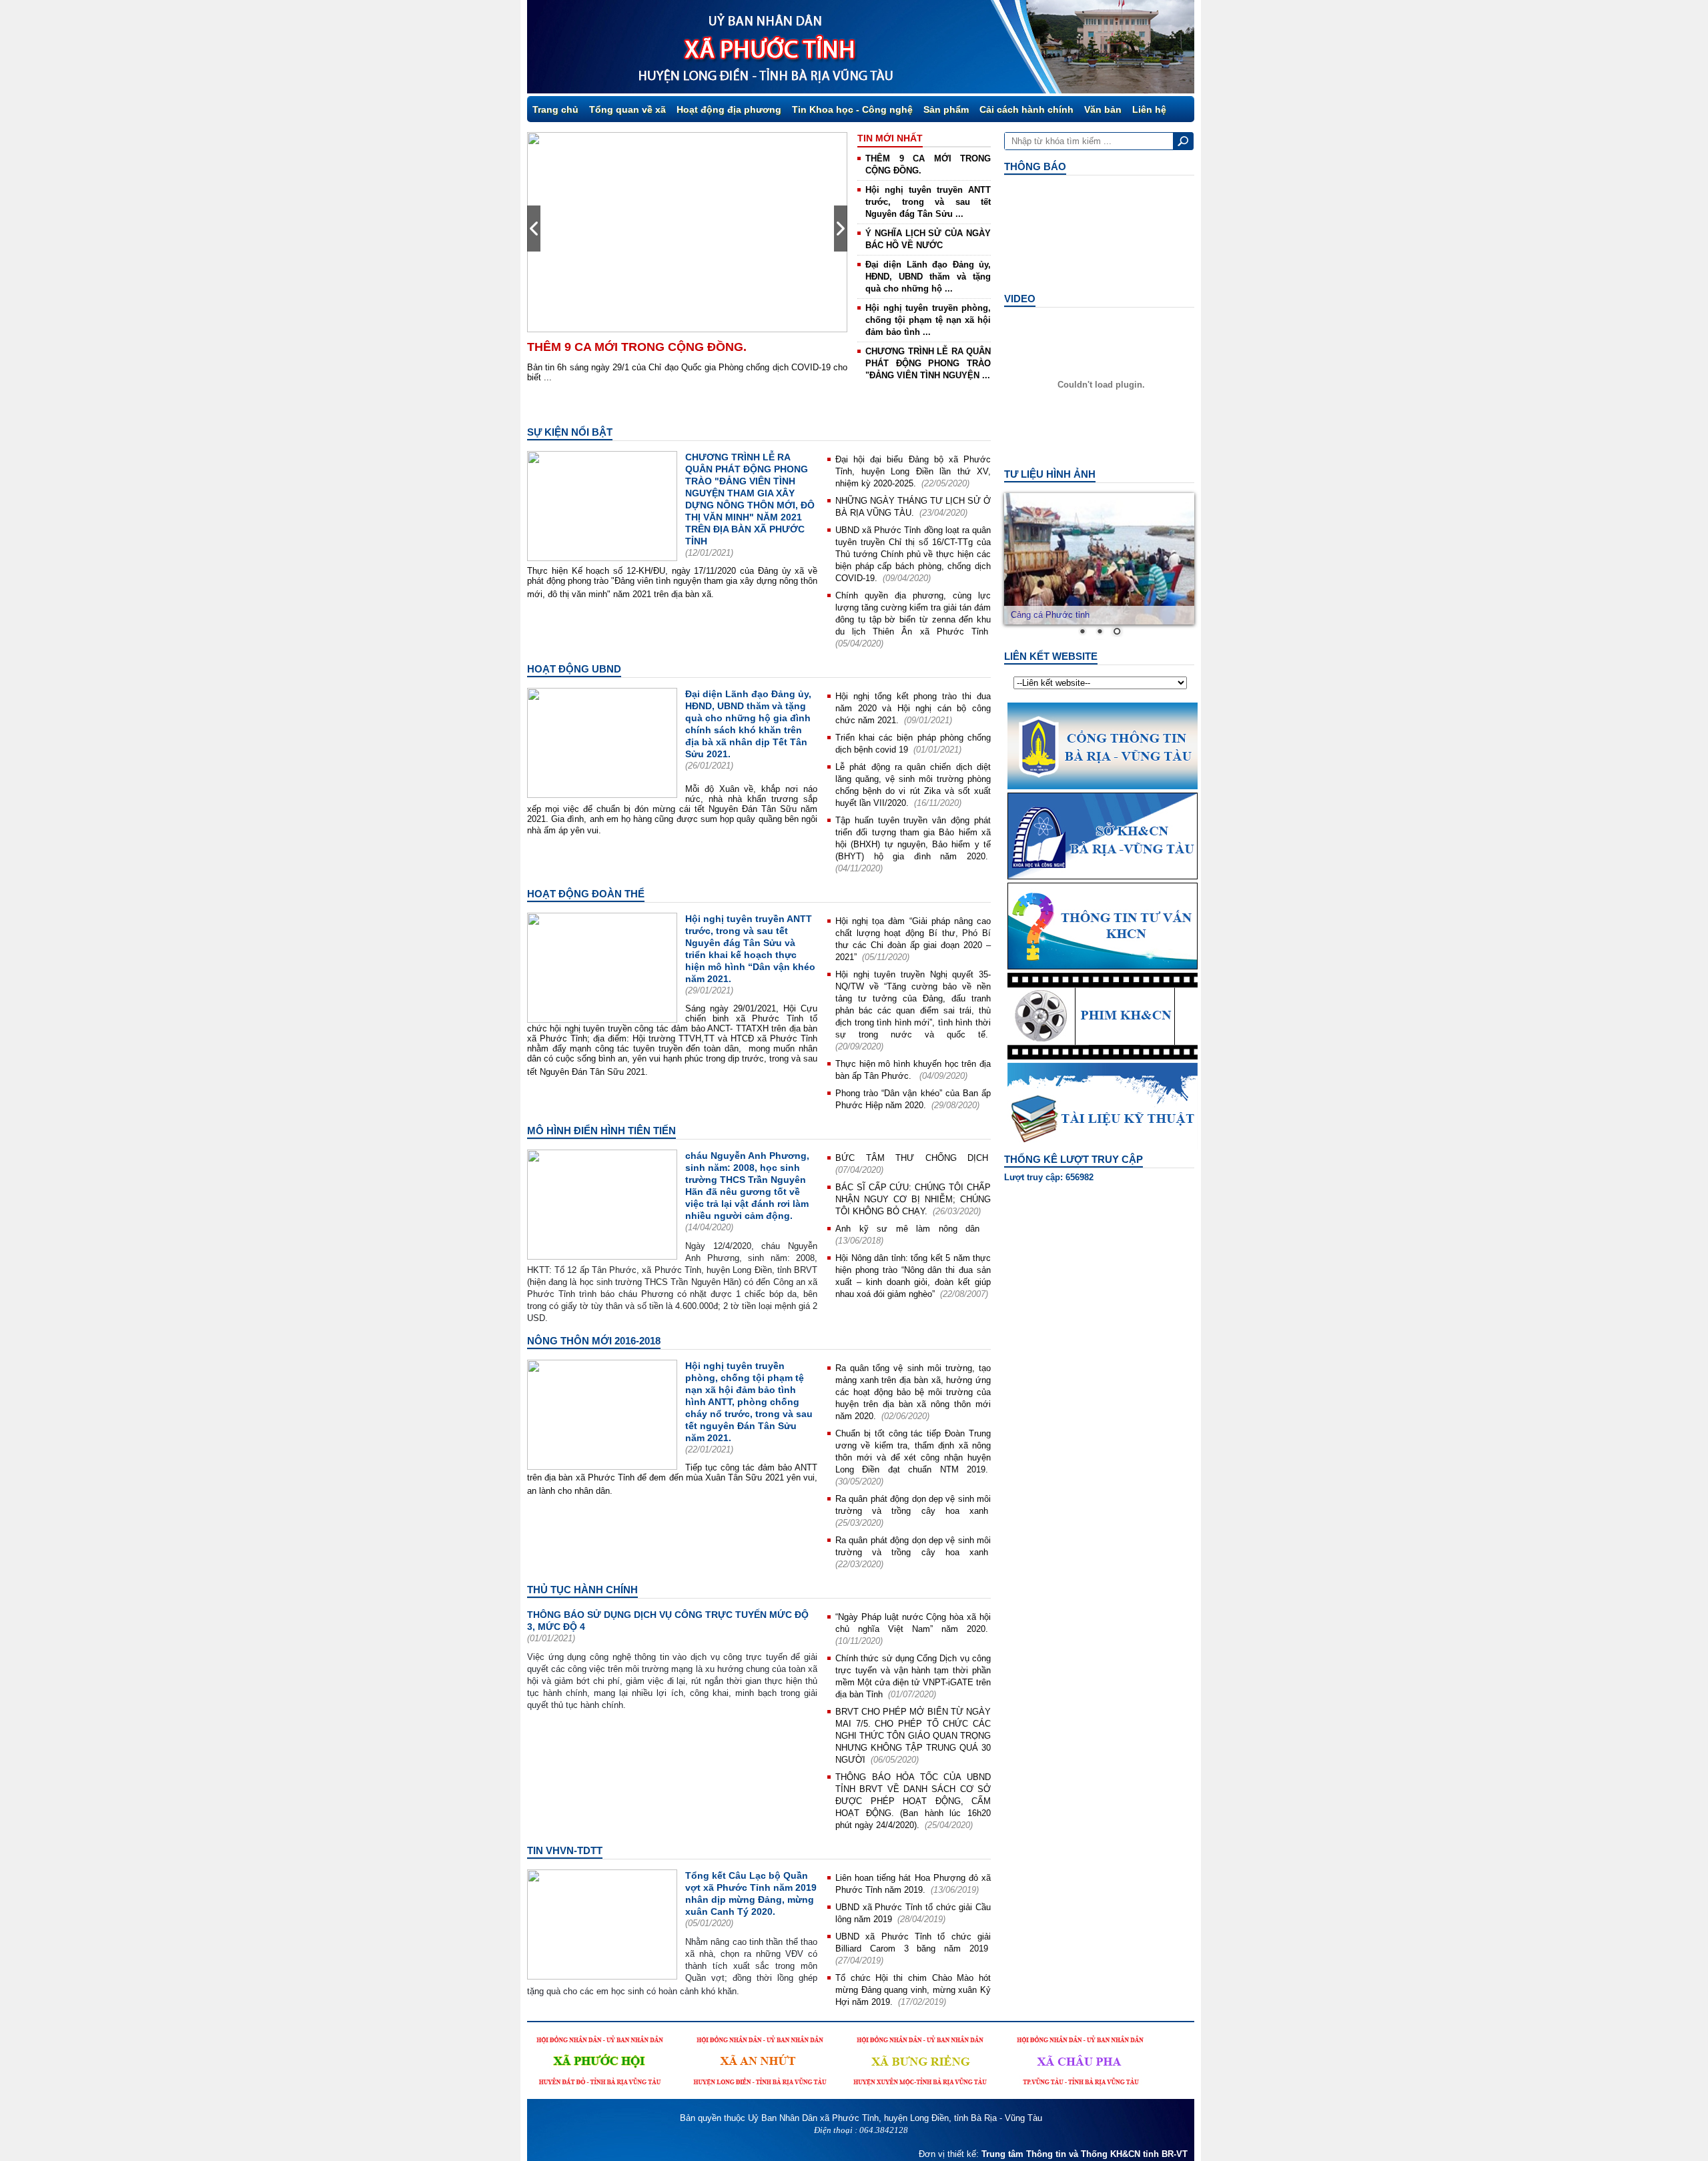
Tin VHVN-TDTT (565, 1850)
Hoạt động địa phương (729, 109)
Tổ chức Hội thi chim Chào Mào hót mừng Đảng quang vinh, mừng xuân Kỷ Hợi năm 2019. (913, 1990)
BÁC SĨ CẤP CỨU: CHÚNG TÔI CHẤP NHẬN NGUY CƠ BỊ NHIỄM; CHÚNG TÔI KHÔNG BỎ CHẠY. (913, 1199)
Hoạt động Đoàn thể (586, 894)
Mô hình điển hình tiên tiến (601, 1131)
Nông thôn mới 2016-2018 (594, 1341)
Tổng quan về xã (627, 109)
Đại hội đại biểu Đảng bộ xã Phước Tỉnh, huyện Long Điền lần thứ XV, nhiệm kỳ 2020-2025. (913, 471)
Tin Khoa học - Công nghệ (852, 109)
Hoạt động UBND (574, 669)
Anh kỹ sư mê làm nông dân (912, 1229)
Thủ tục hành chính (582, 1590)
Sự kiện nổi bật (570, 432)
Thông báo (1035, 166)
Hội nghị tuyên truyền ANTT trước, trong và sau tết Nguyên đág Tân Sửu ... (928, 202)
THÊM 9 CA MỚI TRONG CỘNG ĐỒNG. (637, 347)
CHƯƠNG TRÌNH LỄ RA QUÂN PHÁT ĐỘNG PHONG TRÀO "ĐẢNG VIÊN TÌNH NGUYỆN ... (928, 363)
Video (1020, 299)
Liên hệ (1149, 109)
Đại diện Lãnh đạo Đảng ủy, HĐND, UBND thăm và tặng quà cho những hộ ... (928, 277)
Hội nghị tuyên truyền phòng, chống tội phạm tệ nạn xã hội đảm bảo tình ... (928, 320)
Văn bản (1103, 109)
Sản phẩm (946, 109)
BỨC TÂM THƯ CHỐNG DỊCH (912, 1158)
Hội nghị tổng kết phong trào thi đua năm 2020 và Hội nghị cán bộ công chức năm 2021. (913, 708)
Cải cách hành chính (1026, 109)
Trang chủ (555, 109)
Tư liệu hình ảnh (1050, 474)
